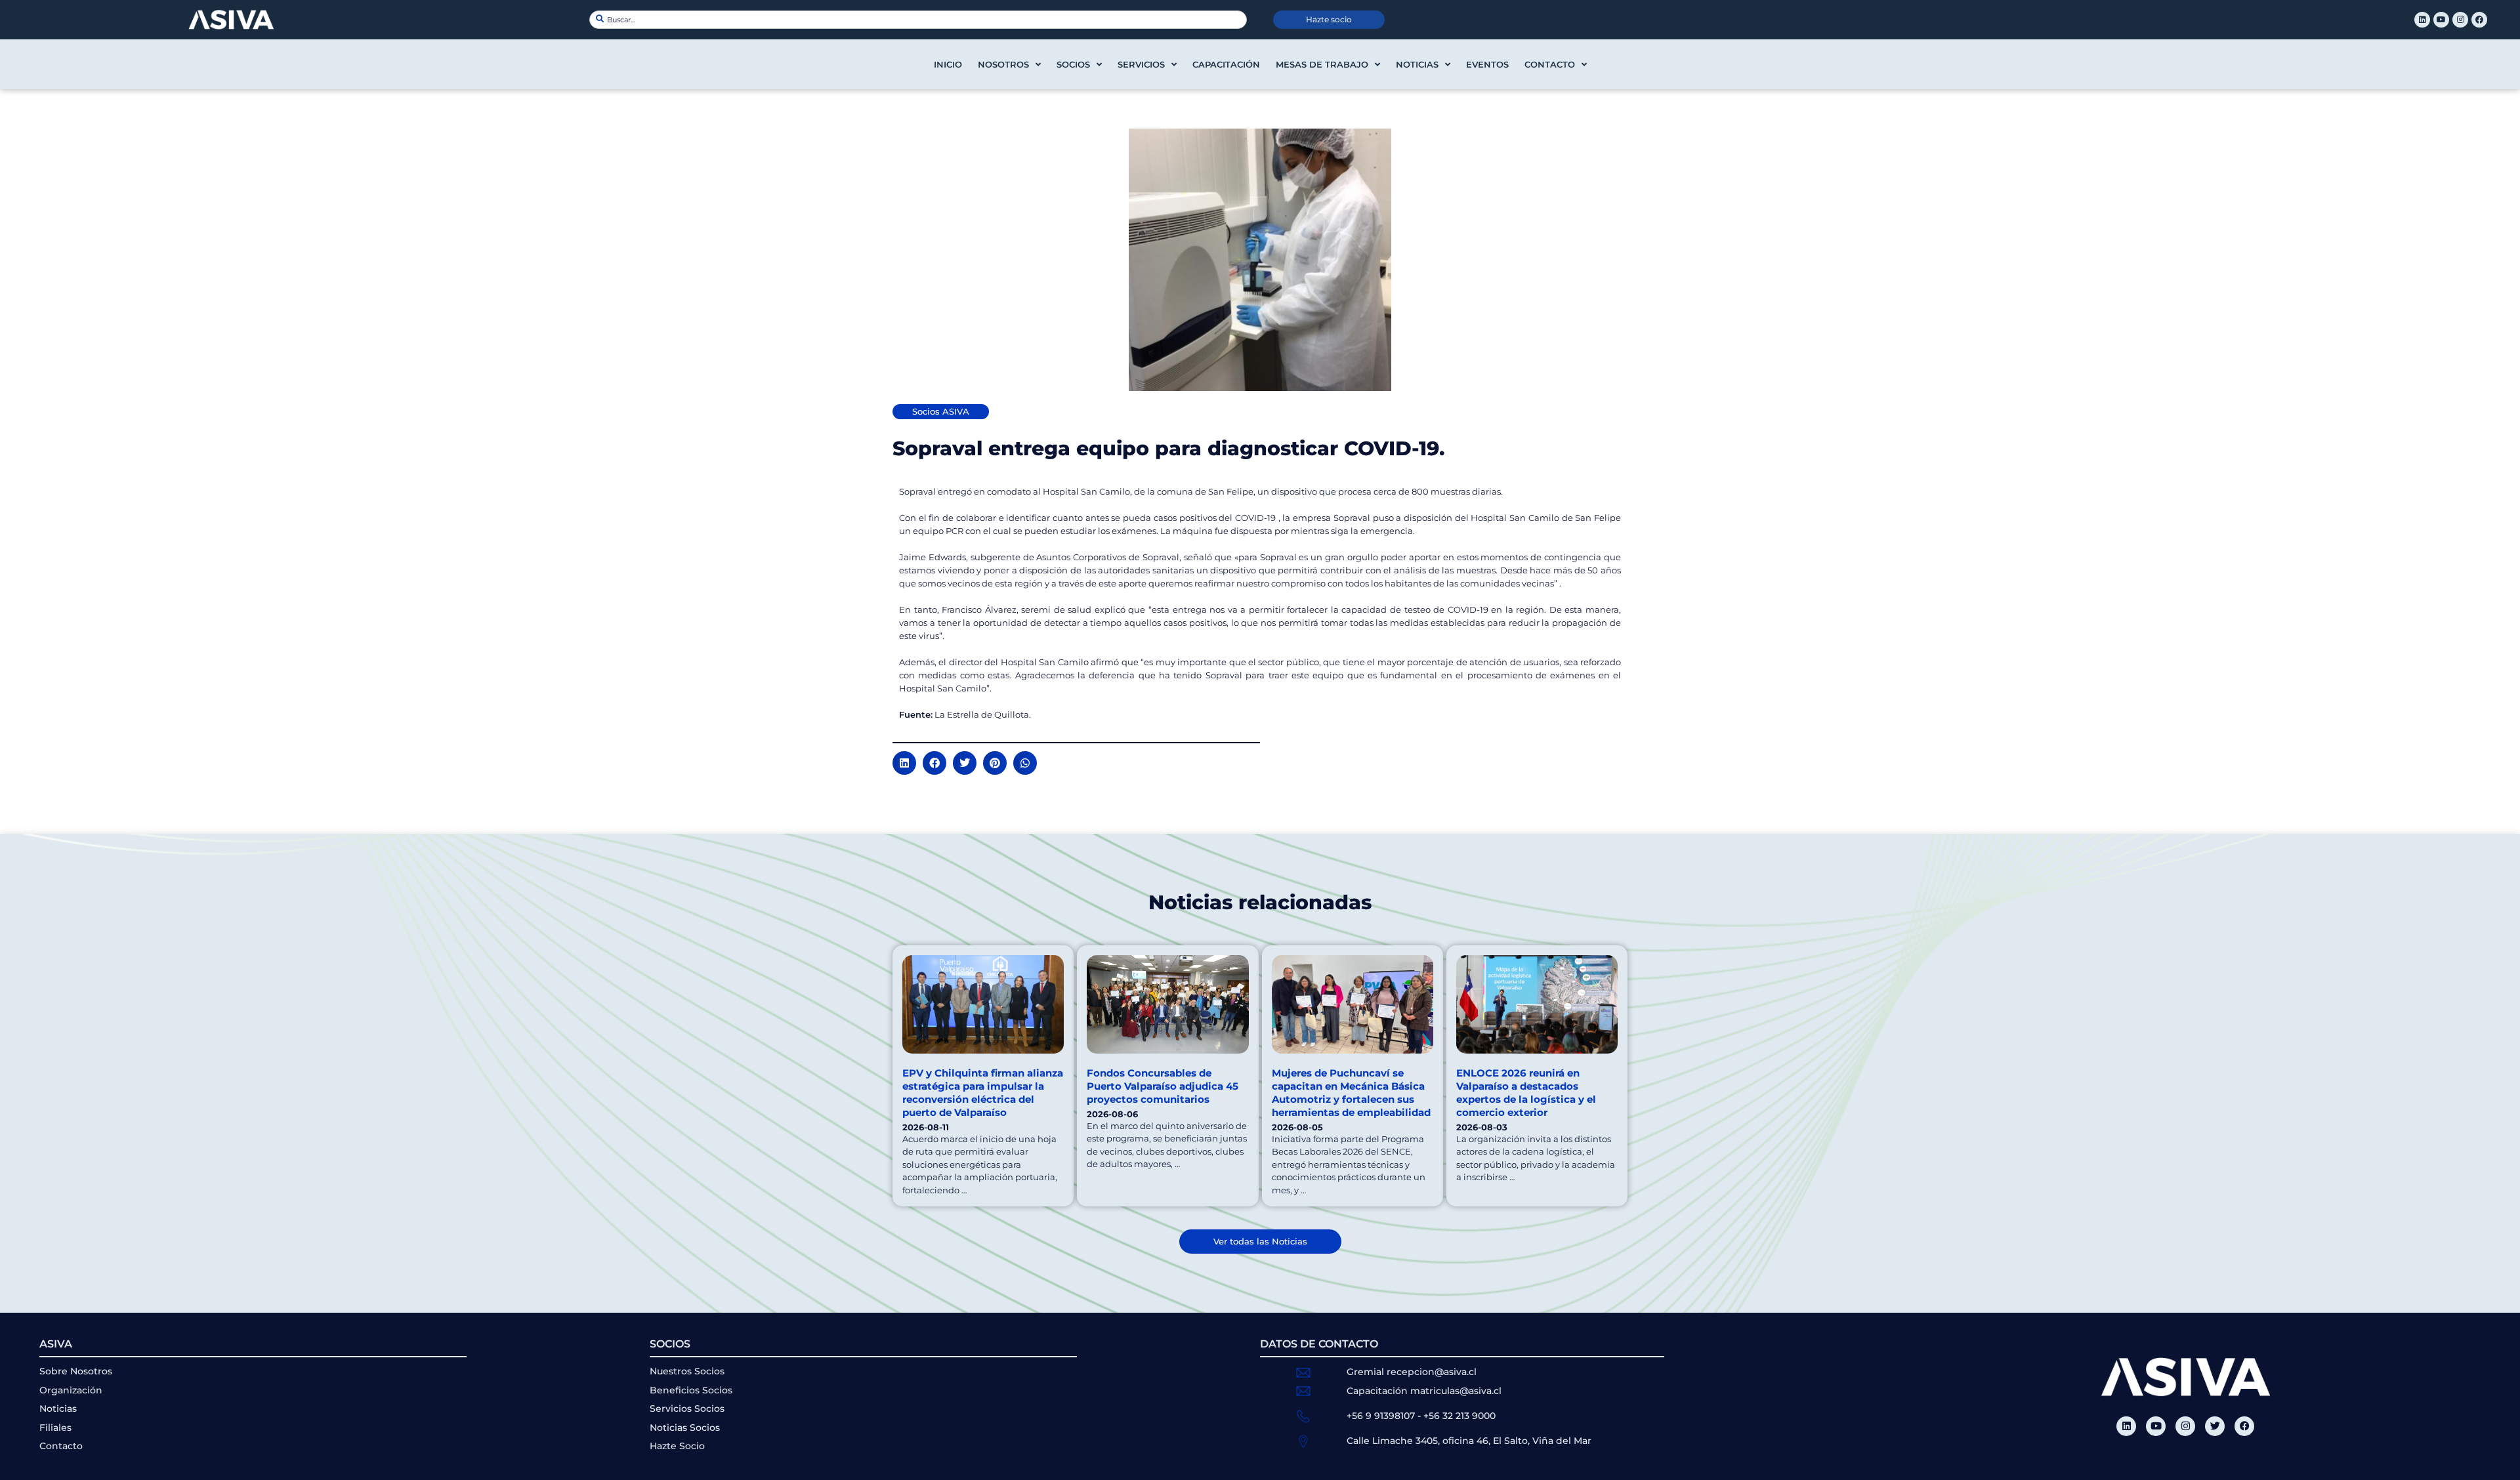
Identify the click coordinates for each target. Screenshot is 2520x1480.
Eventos (1487, 64)
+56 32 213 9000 (1459, 1416)
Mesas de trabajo (1322, 64)
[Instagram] (2460, 20)
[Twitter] (2215, 1426)
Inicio (948, 64)
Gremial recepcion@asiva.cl (1412, 1372)
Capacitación (1226, 64)
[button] (904, 763)
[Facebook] (2479, 20)
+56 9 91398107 (1381, 1416)
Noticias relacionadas (1260, 902)
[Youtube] (2441, 20)
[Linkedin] (2422, 20)
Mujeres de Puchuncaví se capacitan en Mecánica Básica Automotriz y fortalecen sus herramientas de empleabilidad (1351, 1093)
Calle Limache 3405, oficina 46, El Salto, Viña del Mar (1469, 1441)
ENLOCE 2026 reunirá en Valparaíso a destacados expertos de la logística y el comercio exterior (1526, 1093)
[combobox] (918, 20)
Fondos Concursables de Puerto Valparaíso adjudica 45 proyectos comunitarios (1163, 1086)
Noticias (1417, 64)
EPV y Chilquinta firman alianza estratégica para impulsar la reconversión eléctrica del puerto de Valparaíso (983, 1093)
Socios (1073, 64)
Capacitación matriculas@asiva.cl (1424, 1391)
